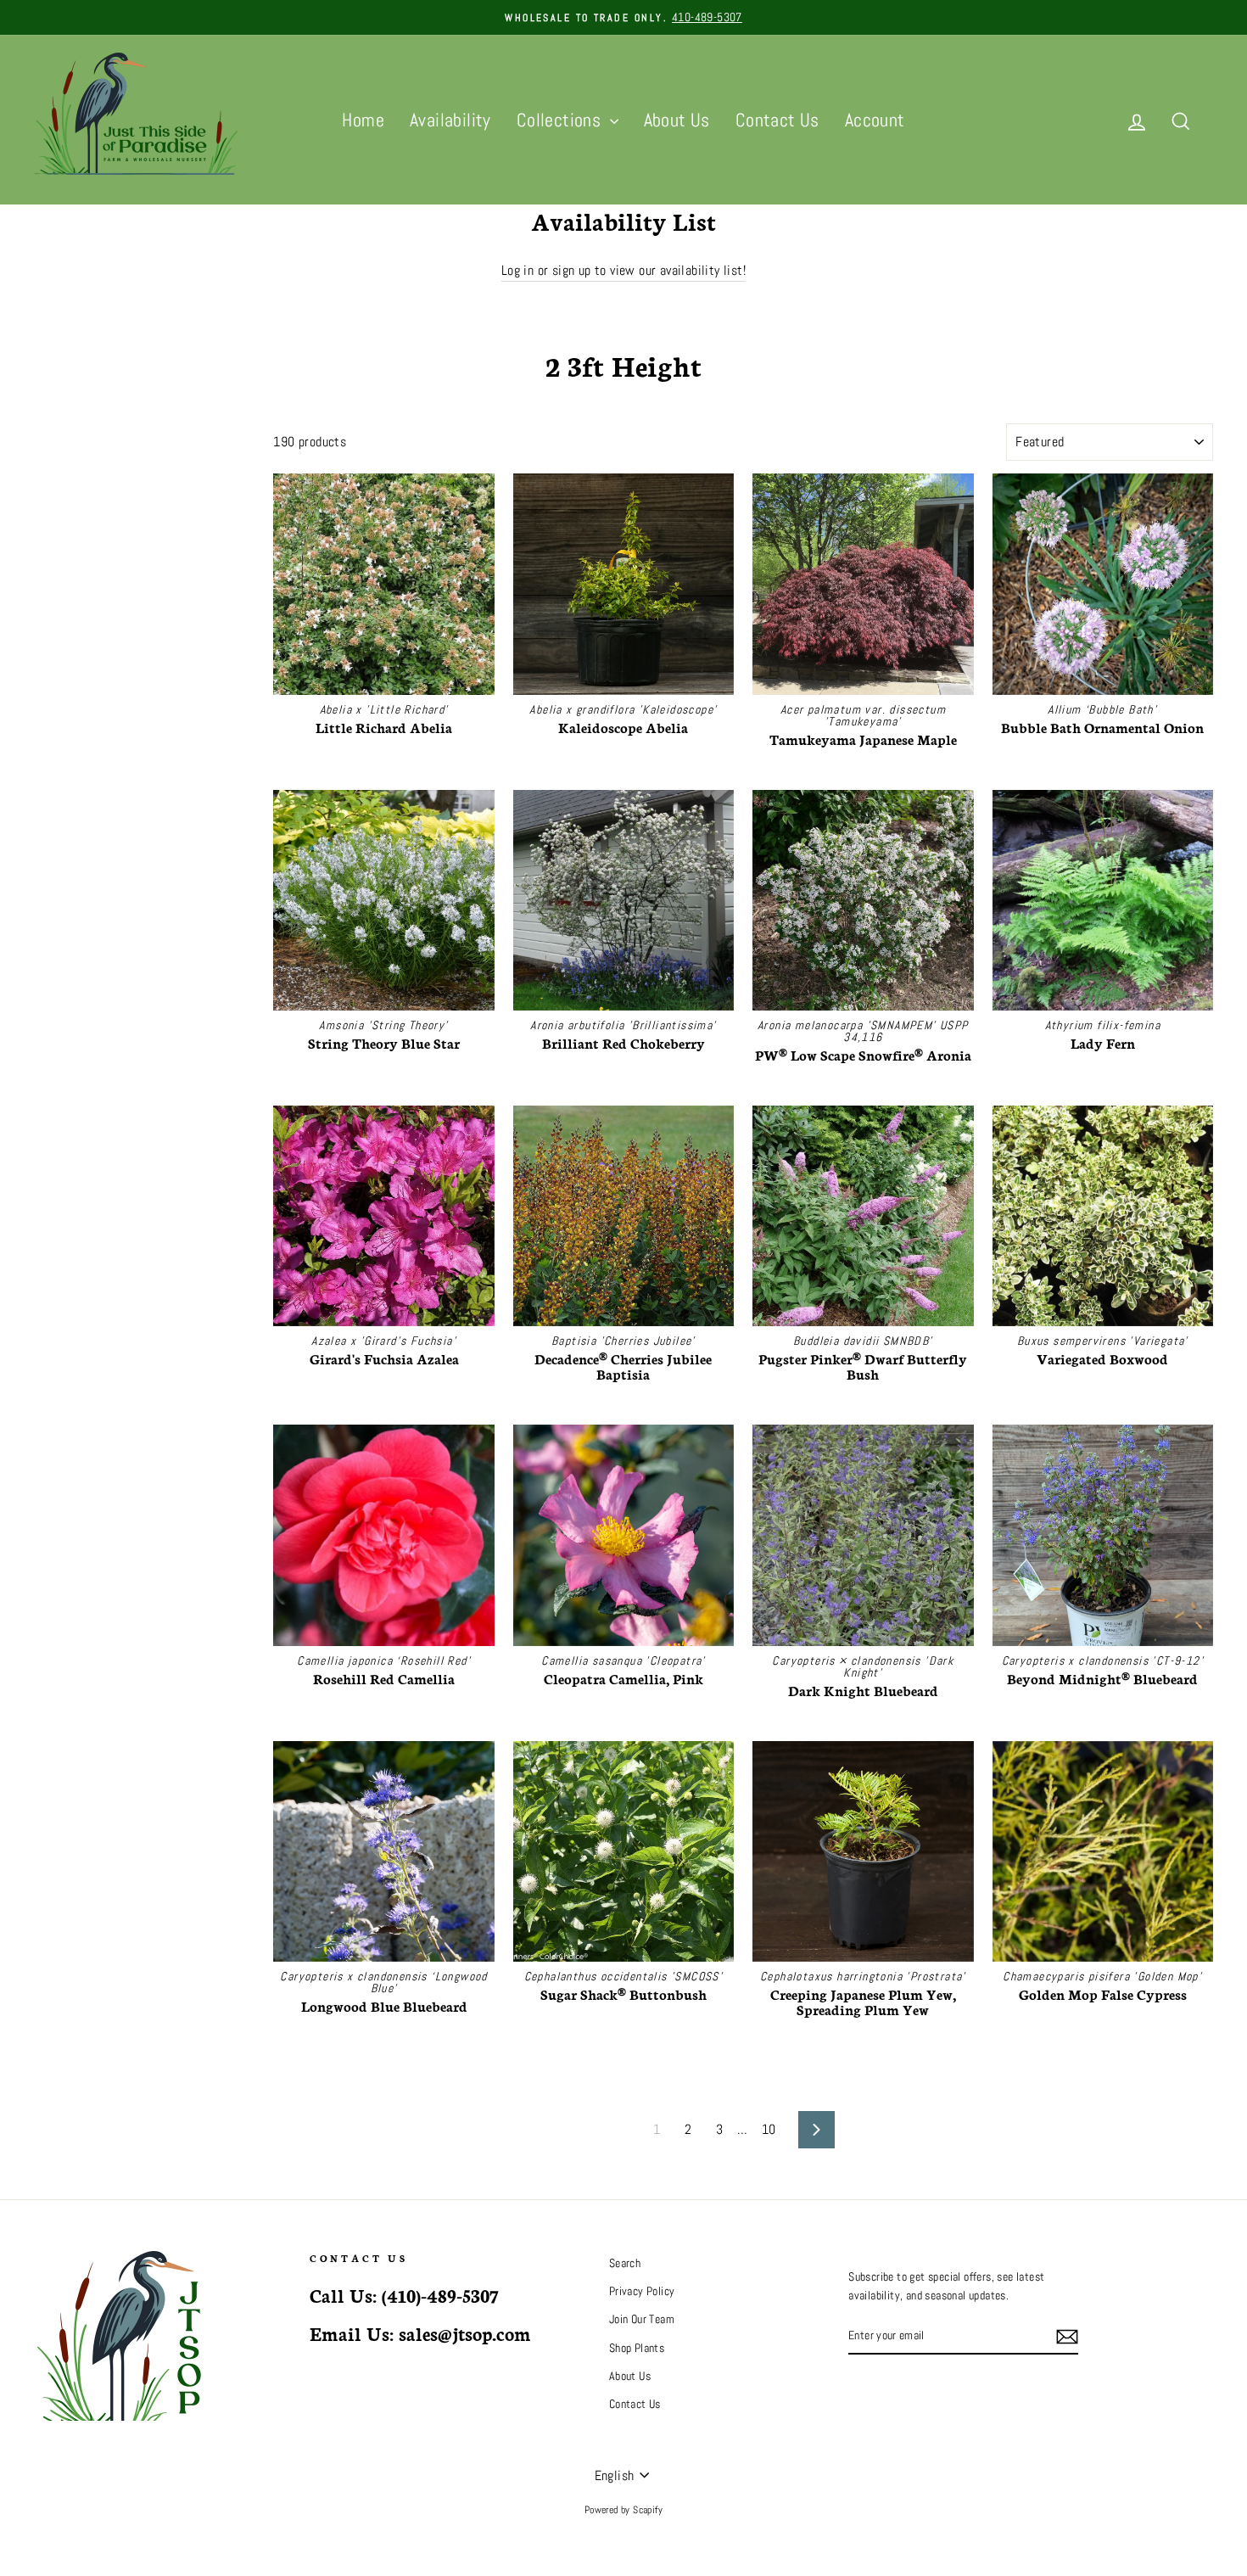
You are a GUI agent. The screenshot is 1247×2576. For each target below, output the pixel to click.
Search (625, 2263)
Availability (450, 120)
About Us (677, 120)
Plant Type (73, 436)
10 (769, 2129)
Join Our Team (642, 2319)
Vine (47, 620)
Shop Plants (637, 2348)
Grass (50, 577)
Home (363, 120)
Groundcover (65, 535)
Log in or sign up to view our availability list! (623, 270)
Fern (47, 599)
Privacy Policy (642, 2291)
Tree (47, 471)
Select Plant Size (70, 643)
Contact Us (777, 120)
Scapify (648, 2510)
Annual (52, 556)
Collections (561, 120)
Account (875, 120)
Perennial (59, 514)
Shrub (50, 493)
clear (228, 680)
